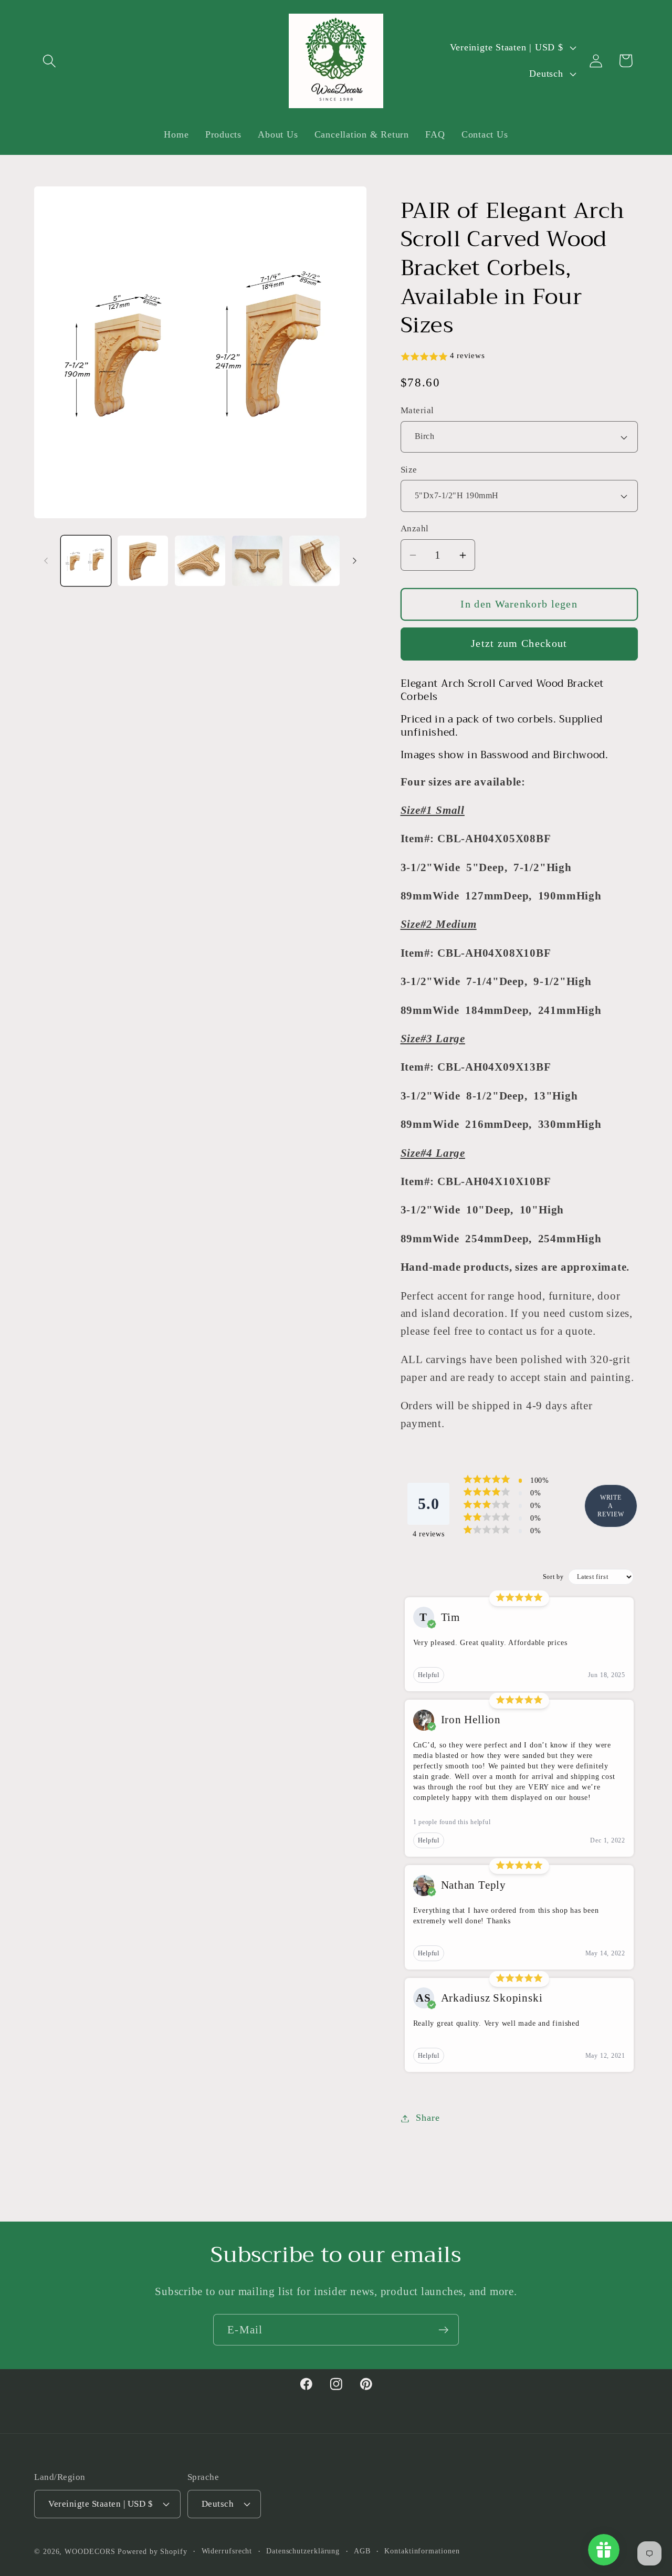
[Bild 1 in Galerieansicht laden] (86, 561)
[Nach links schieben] (46, 561)
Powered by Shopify (152, 2551)
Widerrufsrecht (227, 2550)
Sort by (553, 1577)
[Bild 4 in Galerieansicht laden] (257, 561)
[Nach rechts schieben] (355, 561)
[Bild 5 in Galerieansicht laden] (314, 561)
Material (417, 411)
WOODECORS (90, 2551)
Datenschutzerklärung (303, 2550)
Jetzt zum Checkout (519, 644)
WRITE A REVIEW (611, 1506)
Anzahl (415, 529)
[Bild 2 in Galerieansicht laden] (143, 561)
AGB (362, 2550)
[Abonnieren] (443, 2330)
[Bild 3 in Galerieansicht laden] (200, 561)
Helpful (429, 1675)
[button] (49, 61)
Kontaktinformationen (422, 2550)
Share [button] (428, 2118)
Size (409, 470)
